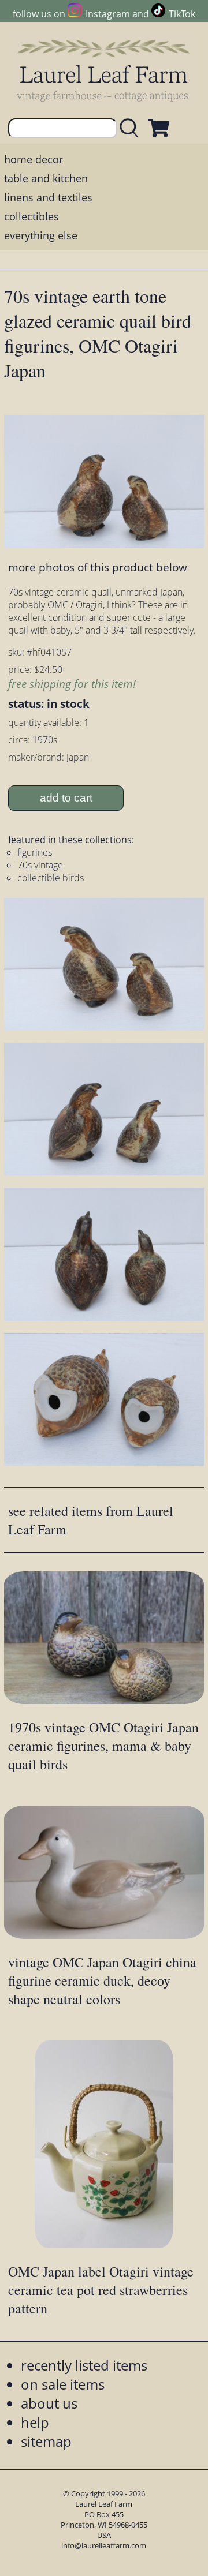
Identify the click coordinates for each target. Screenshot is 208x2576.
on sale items (63, 2384)
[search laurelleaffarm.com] (132, 128)
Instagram (107, 14)
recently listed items (84, 2365)
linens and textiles (48, 197)
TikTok (182, 14)
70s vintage (40, 865)
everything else (41, 235)
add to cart (66, 798)
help (35, 2422)
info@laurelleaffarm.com (104, 2545)
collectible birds (51, 878)
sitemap (46, 2441)
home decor (34, 159)
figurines (35, 852)
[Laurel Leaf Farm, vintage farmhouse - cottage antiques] (104, 70)
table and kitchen (46, 178)
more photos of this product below (98, 567)
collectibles (31, 216)
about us (49, 2403)
